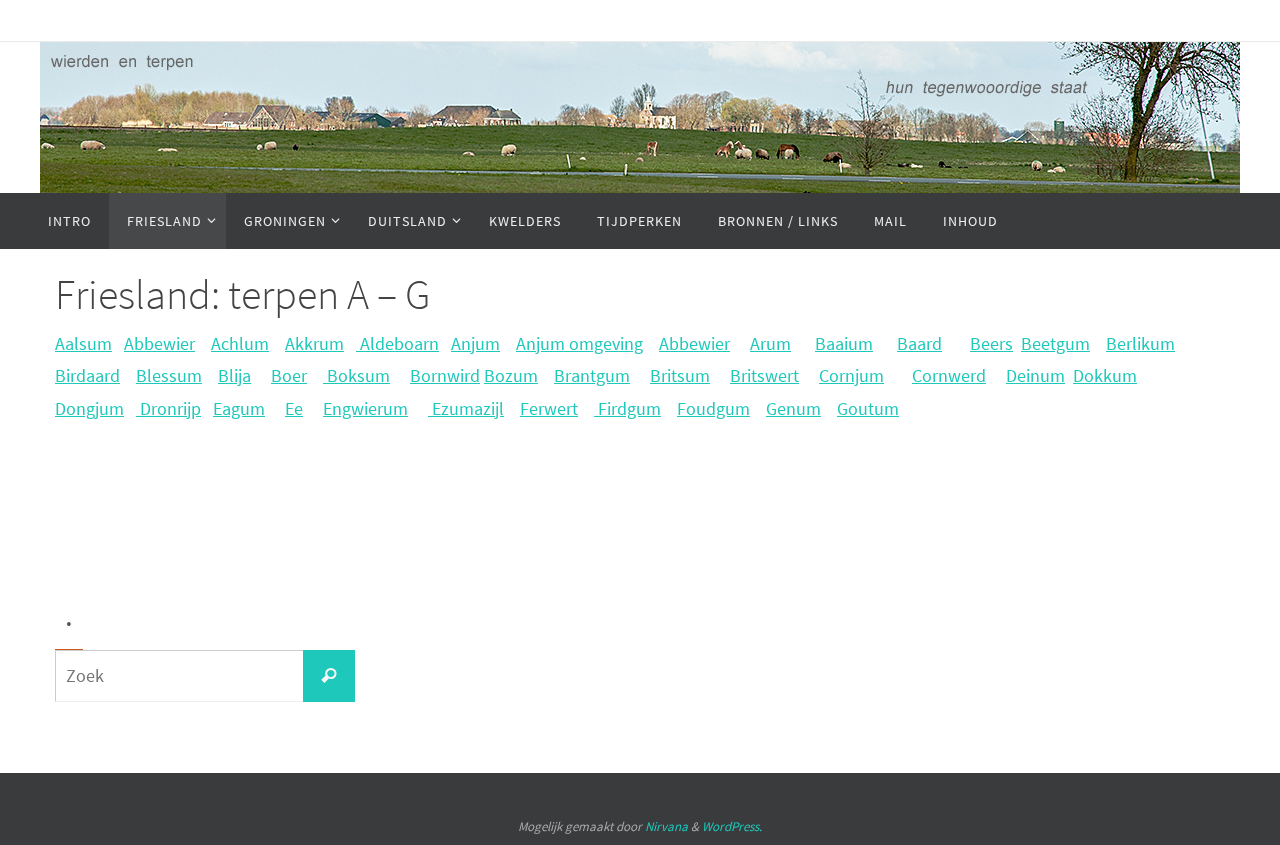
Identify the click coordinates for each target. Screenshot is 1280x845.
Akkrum (314, 343)
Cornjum (851, 375)
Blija (234, 375)
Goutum (868, 408)
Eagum (239, 408)
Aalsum (83, 343)
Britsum (680, 375)
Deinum (1035, 375)
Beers (991, 343)
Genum (793, 408)
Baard (919, 343)
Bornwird (445, 375)
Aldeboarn (397, 343)
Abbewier (159, 343)
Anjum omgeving (579, 343)
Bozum (511, 375)
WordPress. (732, 826)
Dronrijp (168, 408)
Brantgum (592, 375)
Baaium (844, 343)
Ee (294, 408)
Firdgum (627, 408)
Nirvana (666, 826)
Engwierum (365, 408)
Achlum (240, 343)
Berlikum (1140, 343)
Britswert (764, 375)
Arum (770, 343)
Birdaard (87, 375)
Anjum (475, 343)
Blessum (169, 375)
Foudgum (713, 408)
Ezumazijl (466, 408)
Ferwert (549, 408)
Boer (289, 375)
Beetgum (1055, 343)
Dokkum (1105, 375)
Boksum (356, 375)
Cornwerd (949, 375)
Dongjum (89, 408)
